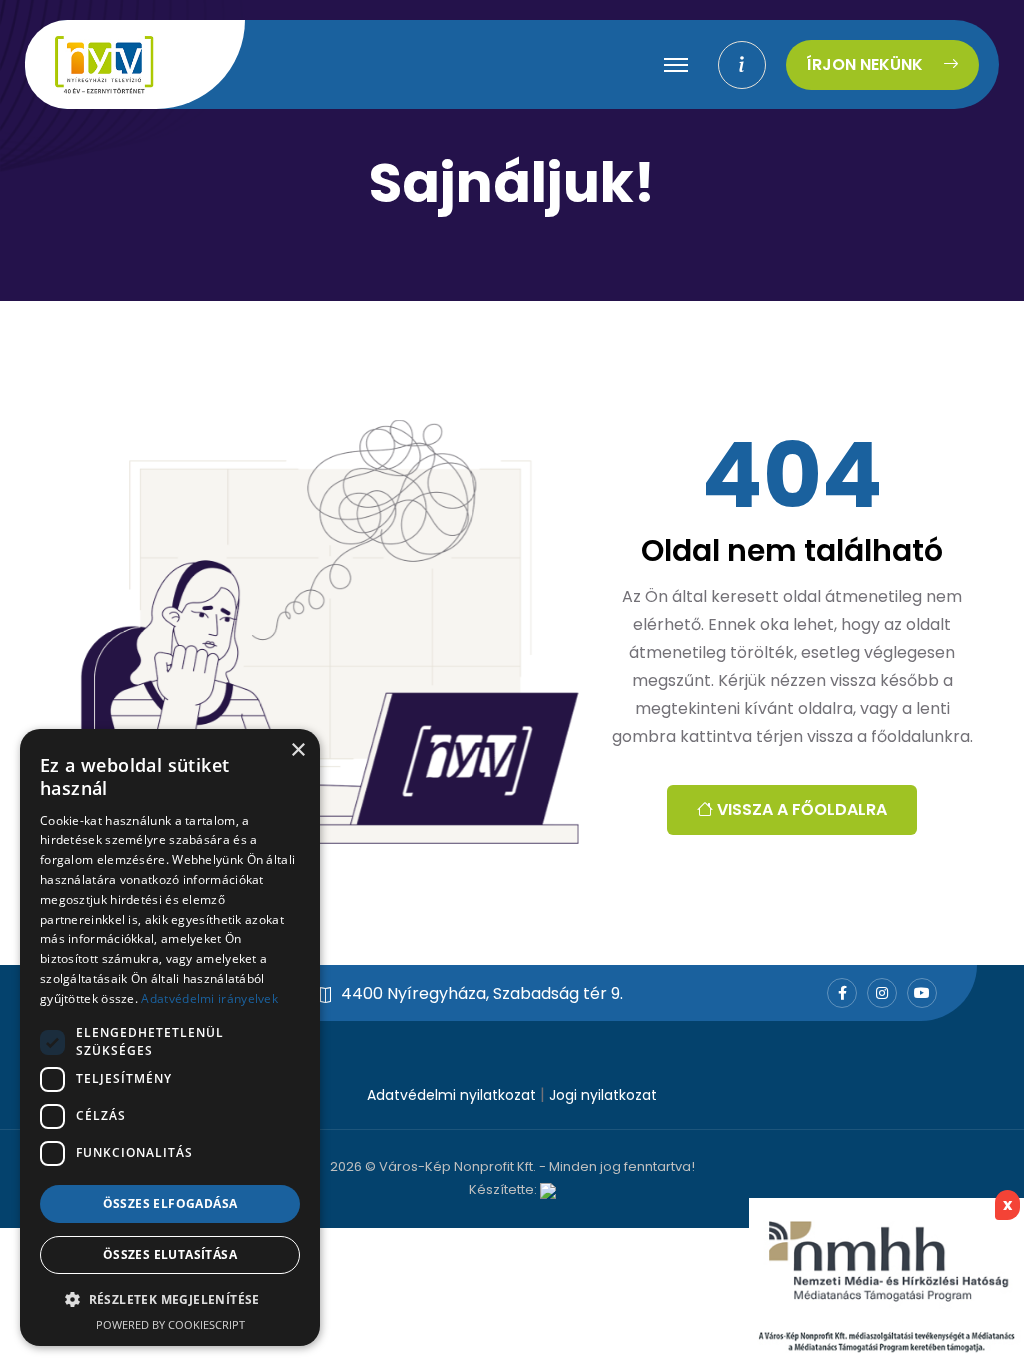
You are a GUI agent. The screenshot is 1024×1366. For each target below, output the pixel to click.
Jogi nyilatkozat (603, 1095)
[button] (170, 1299)
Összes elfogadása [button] (170, 1203)
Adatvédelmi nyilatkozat (451, 1095)
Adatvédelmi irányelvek (209, 998)
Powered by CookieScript (170, 1324)
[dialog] (170, 1037)
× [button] (297, 750)
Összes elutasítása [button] (170, 1254)
